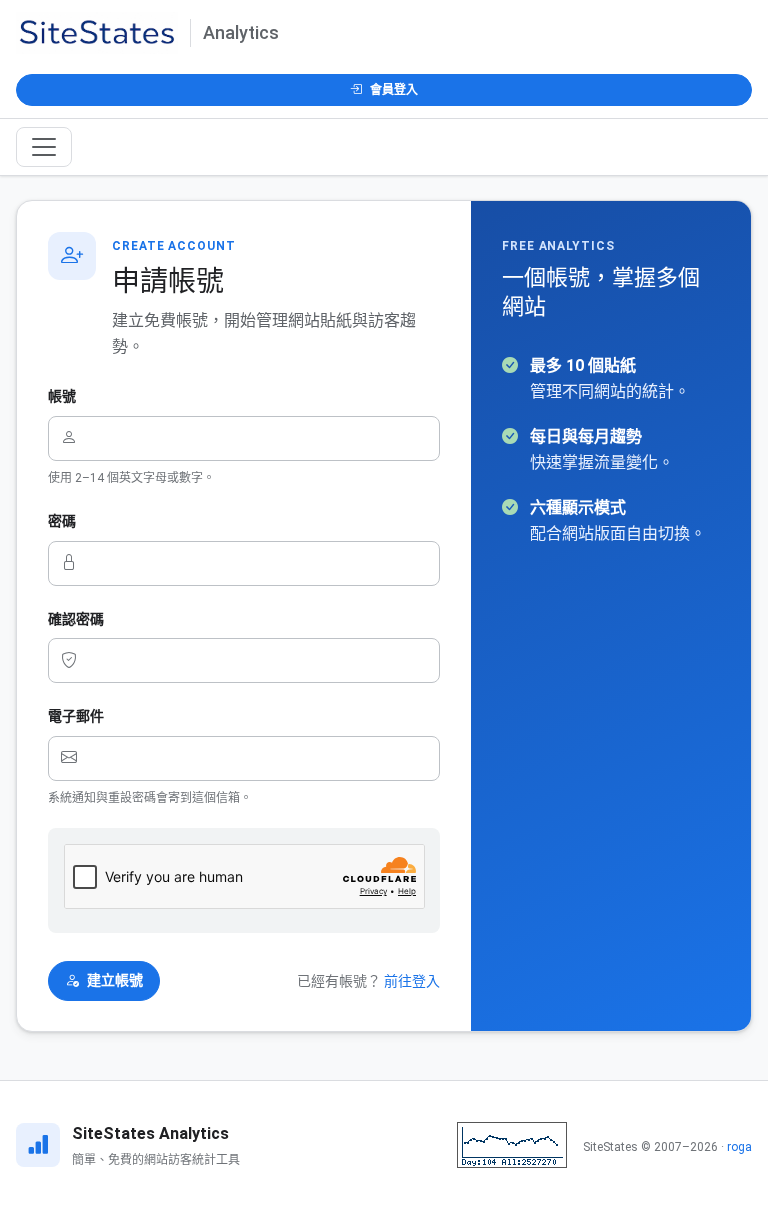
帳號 (62, 396)
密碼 (62, 521)
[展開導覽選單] (44, 147)
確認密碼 (76, 619)
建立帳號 (115, 980)
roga (739, 1147)
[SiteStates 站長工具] (512, 1145)
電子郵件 (76, 716)
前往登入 (412, 981)
